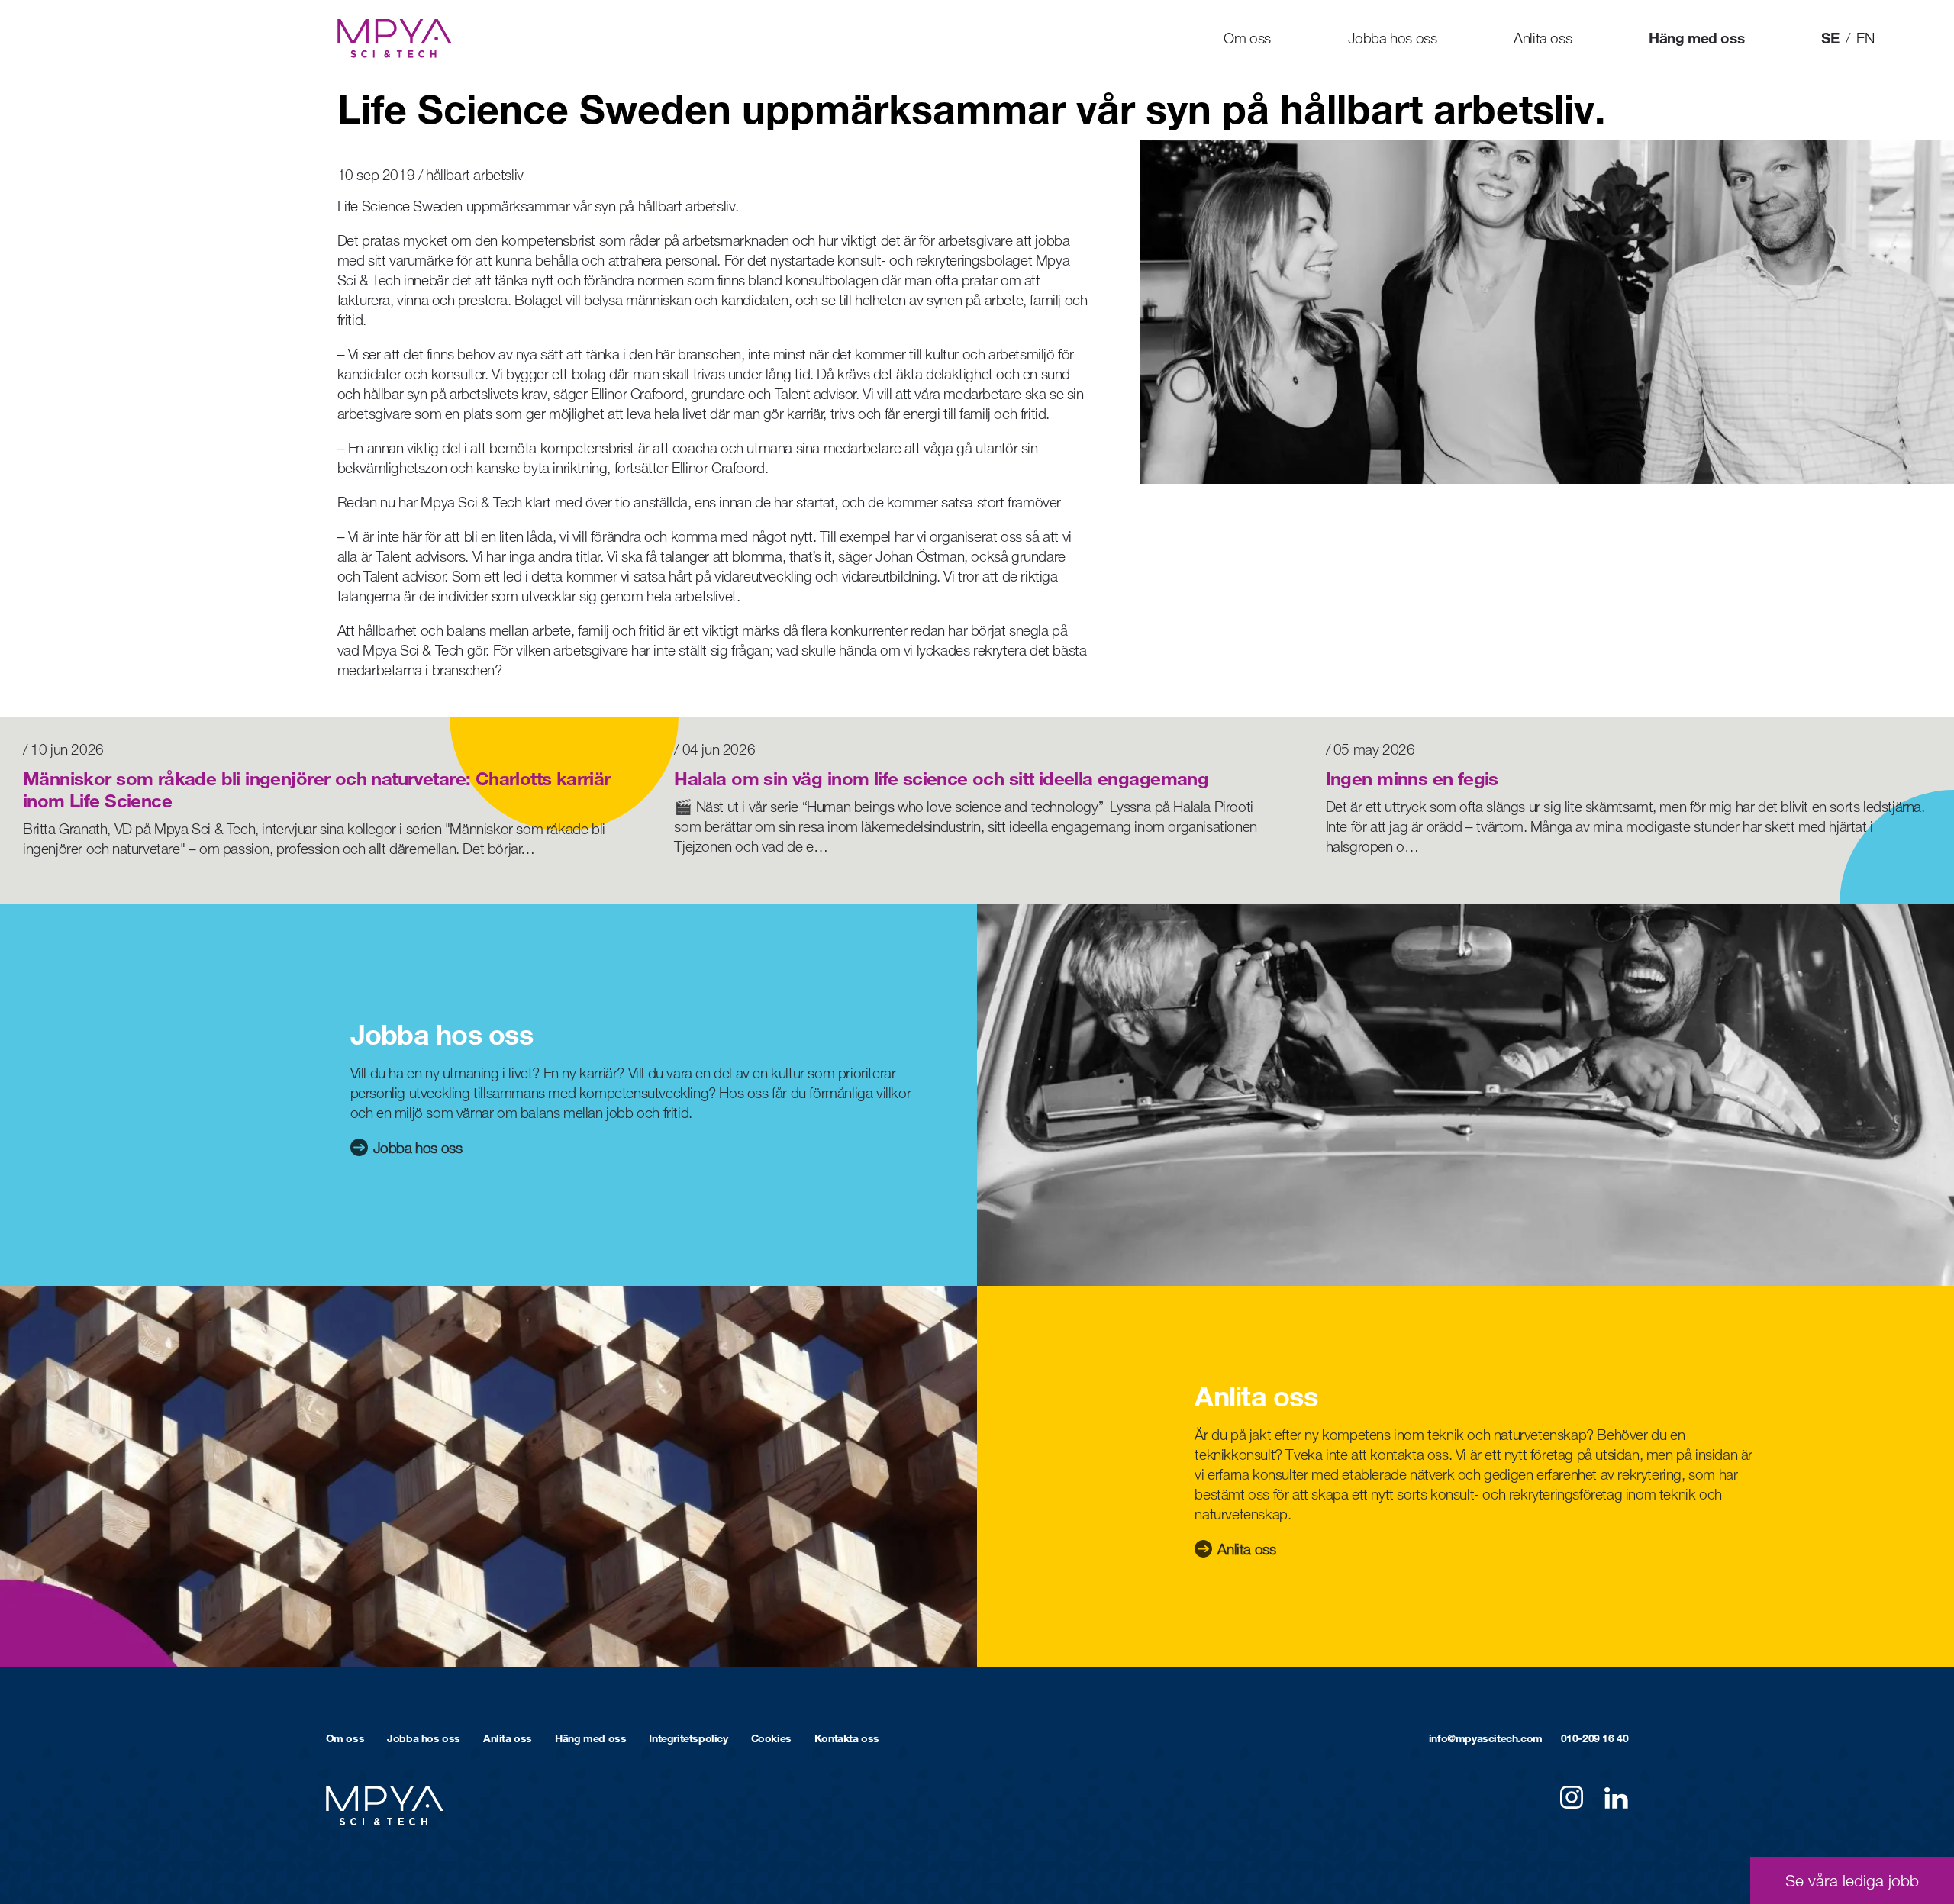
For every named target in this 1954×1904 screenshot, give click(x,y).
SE (1830, 38)
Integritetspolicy (688, 1738)
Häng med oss (1696, 38)
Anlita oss (1543, 38)
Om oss (1247, 38)
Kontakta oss (847, 1738)
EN (1865, 38)
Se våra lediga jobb (1852, 1880)
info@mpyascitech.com (1486, 1738)
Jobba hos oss (1393, 38)
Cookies (771, 1738)
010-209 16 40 (1595, 1738)
